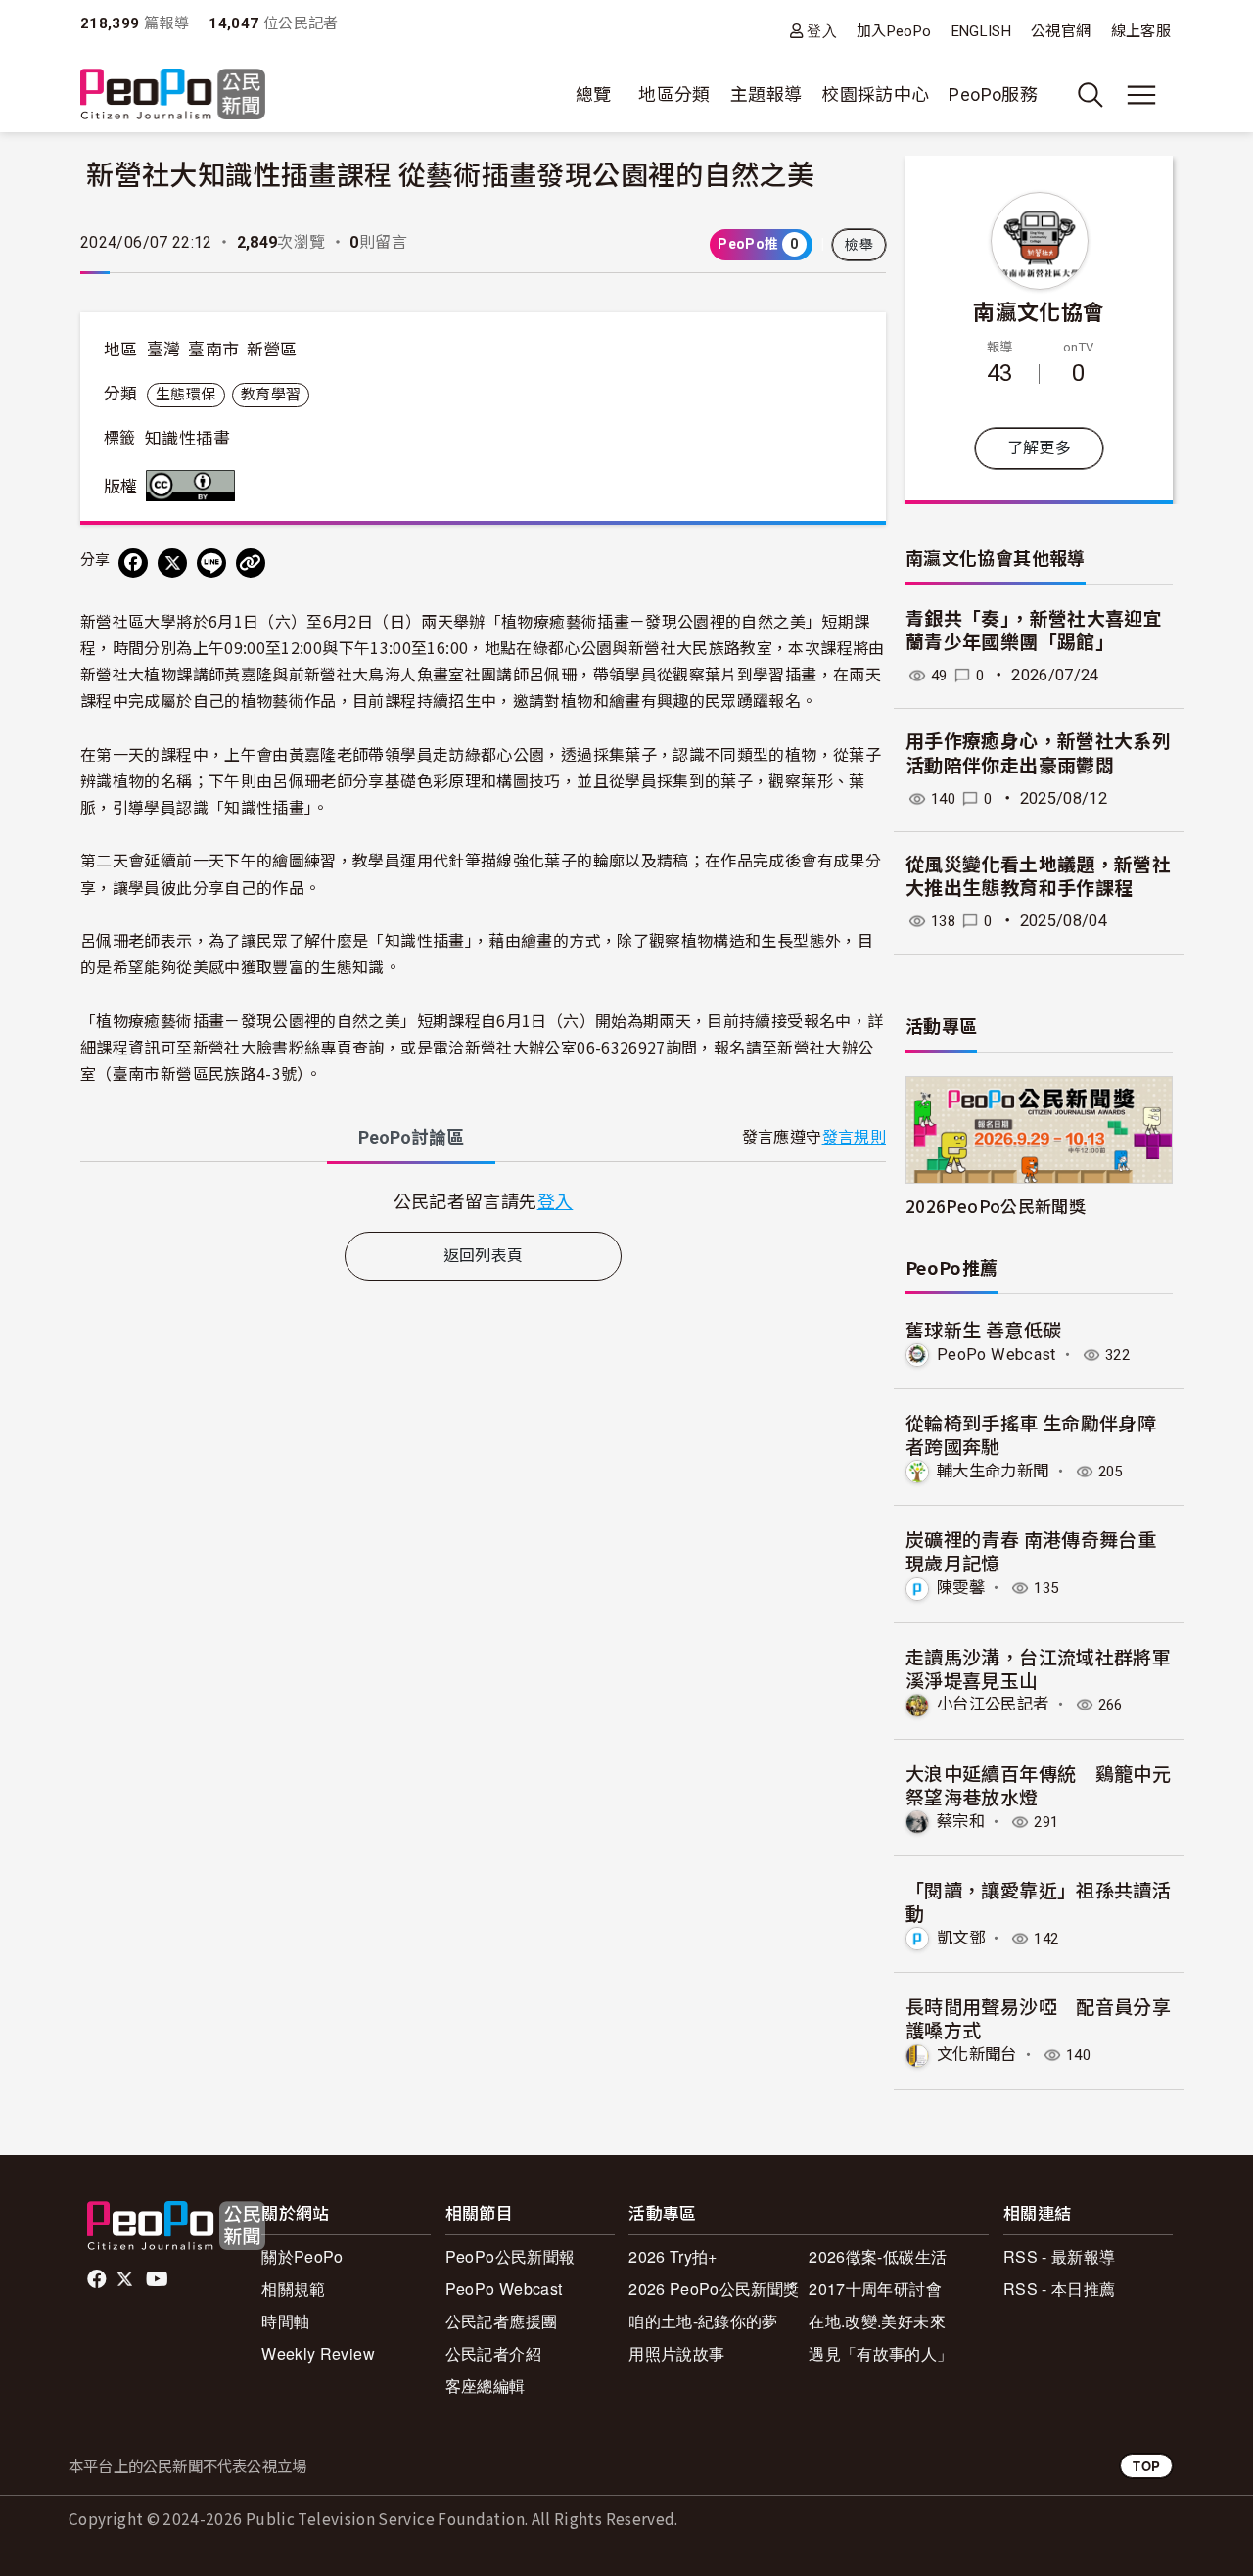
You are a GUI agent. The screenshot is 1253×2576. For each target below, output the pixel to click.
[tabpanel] (483, 1201)
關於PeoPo (302, 2256)
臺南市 (213, 350)
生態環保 (186, 395)
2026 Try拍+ (673, 2256)
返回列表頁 (484, 1256)
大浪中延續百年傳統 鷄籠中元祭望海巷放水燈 (1038, 1784)
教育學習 (271, 395)
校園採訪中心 (875, 94)
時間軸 (285, 2321)
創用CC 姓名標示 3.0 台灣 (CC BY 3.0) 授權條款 (195, 486)
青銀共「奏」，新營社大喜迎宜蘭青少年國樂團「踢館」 (1034, 632)
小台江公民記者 (993, 1704)
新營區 (272, 350)
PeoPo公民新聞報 (510, 2256)
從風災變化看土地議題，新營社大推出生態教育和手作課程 (1038, 877)
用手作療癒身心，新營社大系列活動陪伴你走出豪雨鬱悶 (1038, 754)
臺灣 (164, 350)
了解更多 (1039, 448)
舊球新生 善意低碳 (983, 1329)
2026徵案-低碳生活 (878, 2256)
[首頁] (173, 95)
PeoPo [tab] (411, 1137)
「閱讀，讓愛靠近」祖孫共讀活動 (1038, 1901)
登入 (822, 31)
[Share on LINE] (211, 563)
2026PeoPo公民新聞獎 (996, 1206)
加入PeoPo (894, 31)
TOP (1146, 2466)
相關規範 (293, 2289)
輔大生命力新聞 (993, 1471)
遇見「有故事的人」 (881, 2353)
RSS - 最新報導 (1060, 2256)
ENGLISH (982, 31)
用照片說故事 (676, 2353)
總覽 (594, 94)
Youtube (159, 2279)
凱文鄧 (961, 1938)
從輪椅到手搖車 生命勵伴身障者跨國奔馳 (1031, 1434)
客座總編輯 (486, 2386)
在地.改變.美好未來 (877, 2321)
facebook (98, 2279)
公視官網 (1061, 31)
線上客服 (1141, 31)
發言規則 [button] (854, 1137)
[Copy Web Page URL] (251, 563)
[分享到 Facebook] (133, 563)
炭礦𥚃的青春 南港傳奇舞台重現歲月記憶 (1031, 1550)
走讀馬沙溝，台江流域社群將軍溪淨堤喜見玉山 (1038, 1668)
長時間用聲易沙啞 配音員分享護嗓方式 (1038, 2017)
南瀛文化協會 (1039, 310)
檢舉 (859, 245)
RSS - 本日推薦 (1060, 2289)
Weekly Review (318, 2353)
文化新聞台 (977, 2055)
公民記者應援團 (502, 2321)
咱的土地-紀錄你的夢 (703, 2321)
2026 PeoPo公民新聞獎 (714, 2289)
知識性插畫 (187, 439)
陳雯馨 (961, 1588)
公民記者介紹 (493, 2353)
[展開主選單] (1141, 95)
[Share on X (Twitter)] (172, 563)
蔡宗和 (961, 1822)
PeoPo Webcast (997, 1355)
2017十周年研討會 (875, 2289)
